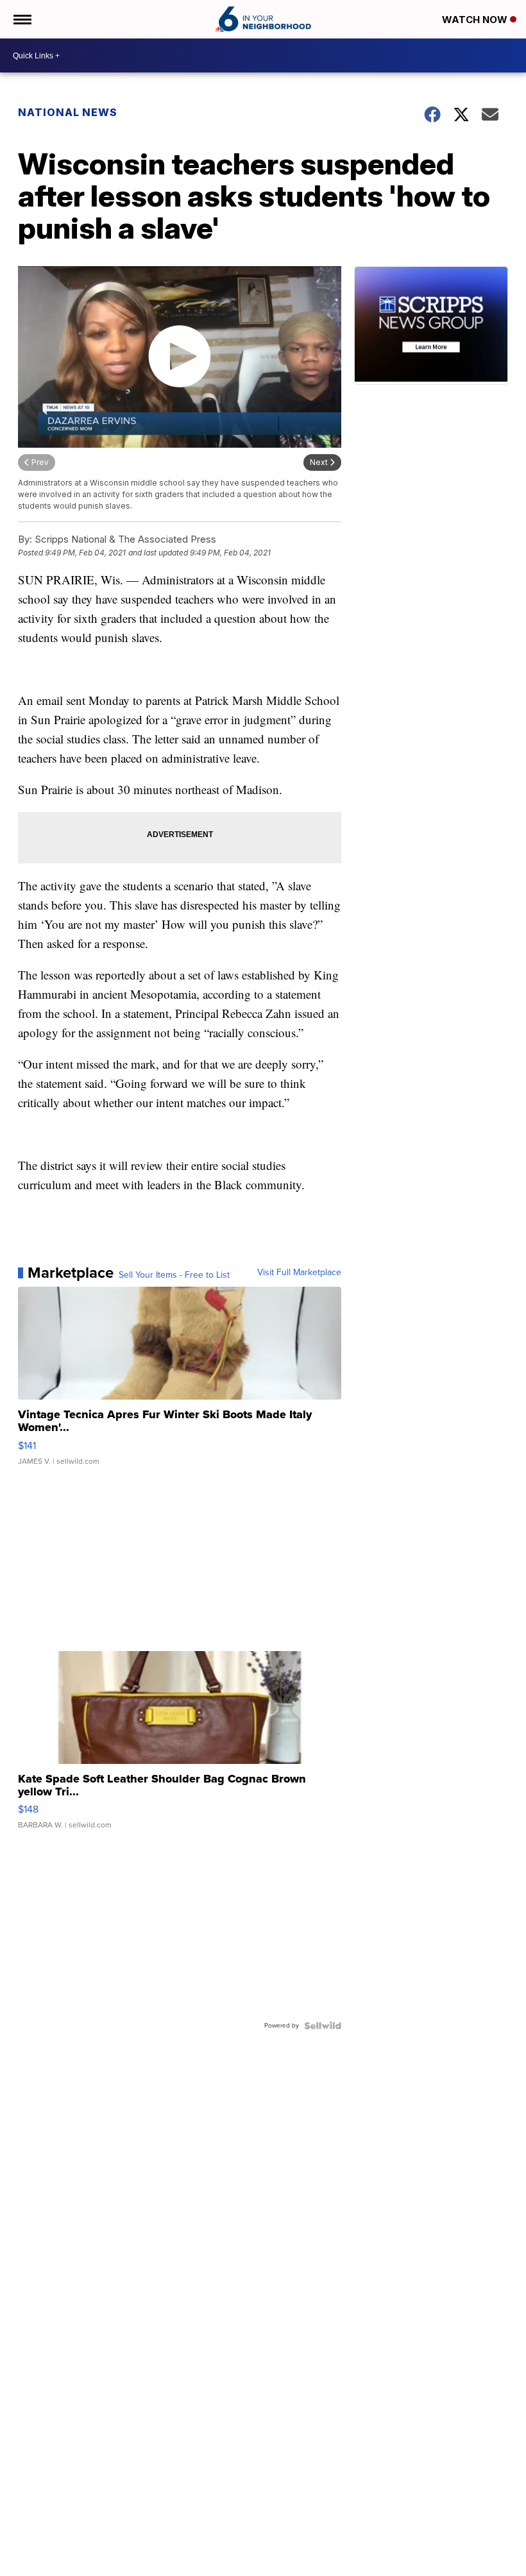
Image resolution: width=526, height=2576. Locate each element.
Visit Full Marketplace (299, 1273)
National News (68, 112)
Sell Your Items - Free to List (174, 1275)
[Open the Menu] (21, 19)
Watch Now (476, 20)
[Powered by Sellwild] (323, 2026)
